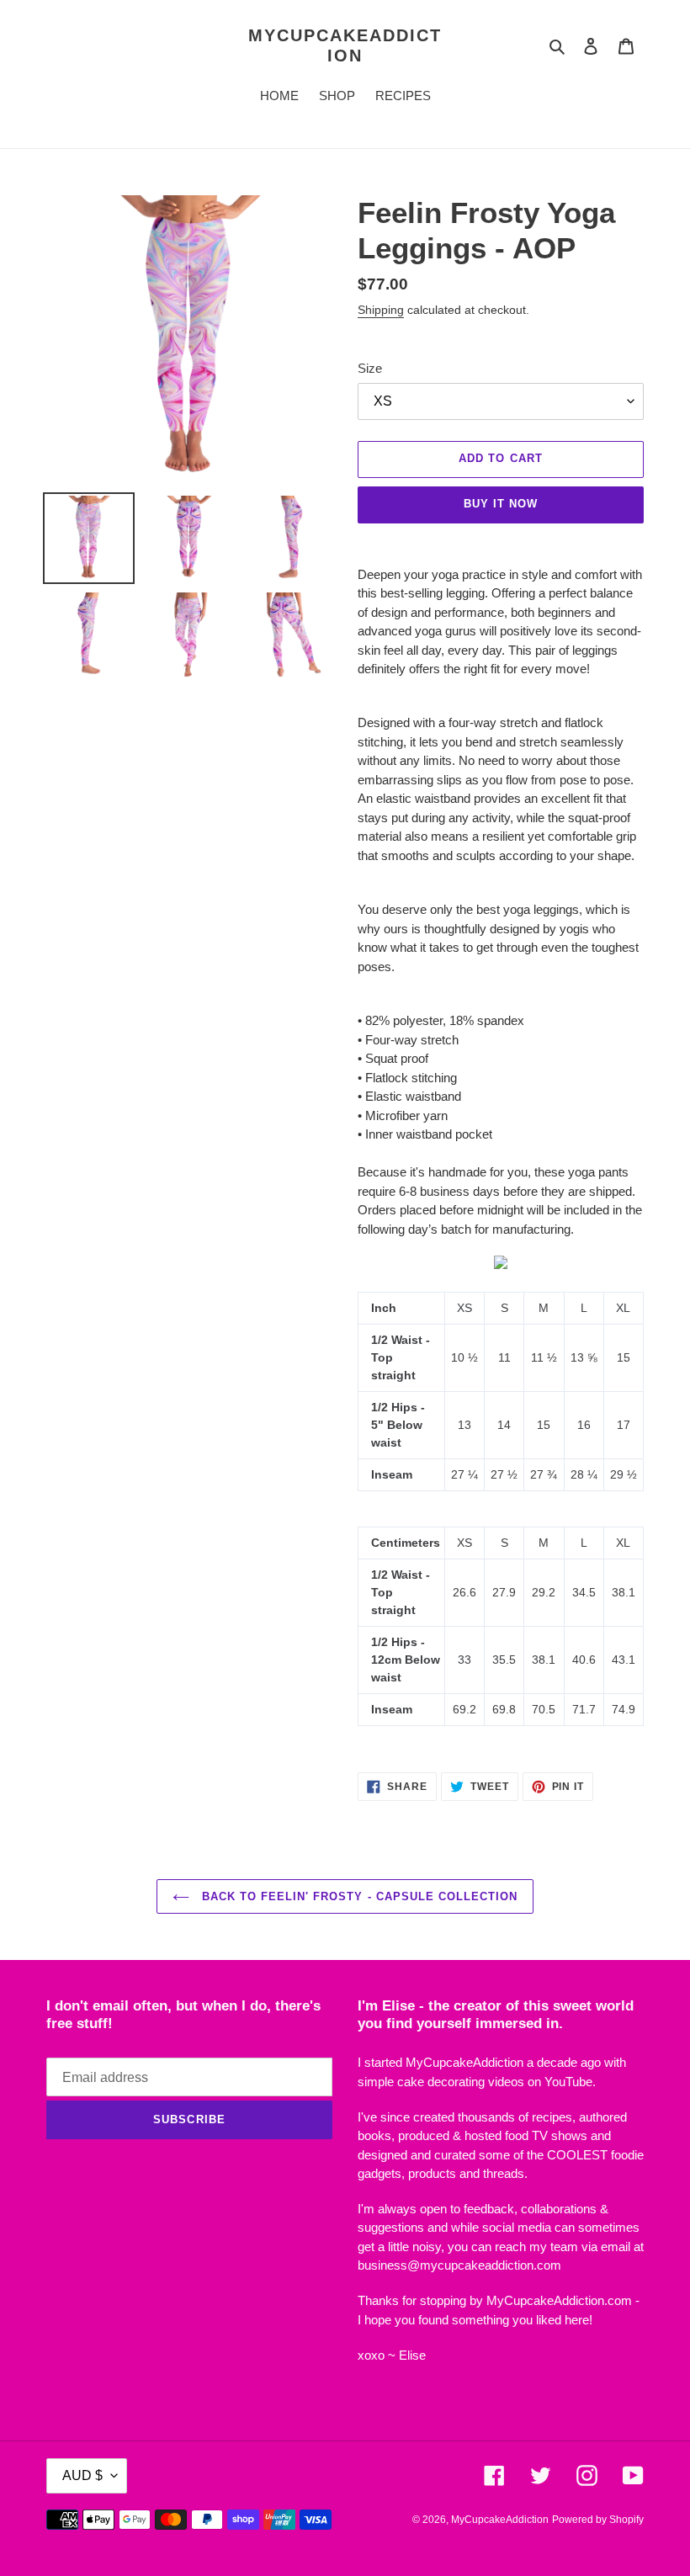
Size (370, 368)
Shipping (381, 310)
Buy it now (501, 504)
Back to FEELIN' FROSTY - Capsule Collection (358, 1896)
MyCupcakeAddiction (345, 45)
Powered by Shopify (598, 2520)
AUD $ (82, 2475)
